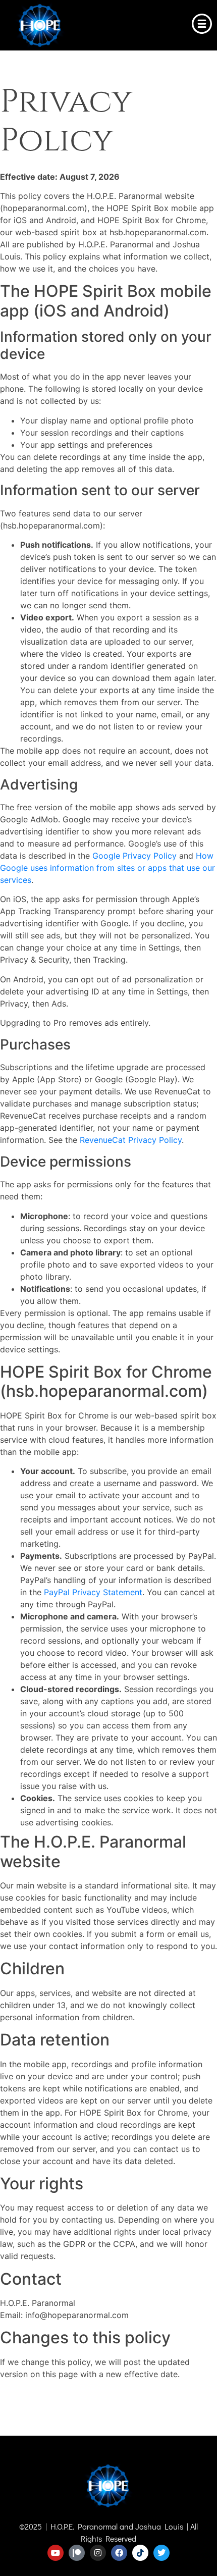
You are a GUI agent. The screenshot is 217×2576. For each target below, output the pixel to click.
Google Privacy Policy (134, 856)
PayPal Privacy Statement (93, 1592)
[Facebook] (119, 2553)
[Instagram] (98, 2553)
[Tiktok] (140, 2553)
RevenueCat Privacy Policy (131, 1140)
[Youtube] (56, 2553)
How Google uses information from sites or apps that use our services (107, 868)
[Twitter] (161, 2553)
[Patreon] (77, 2553)
